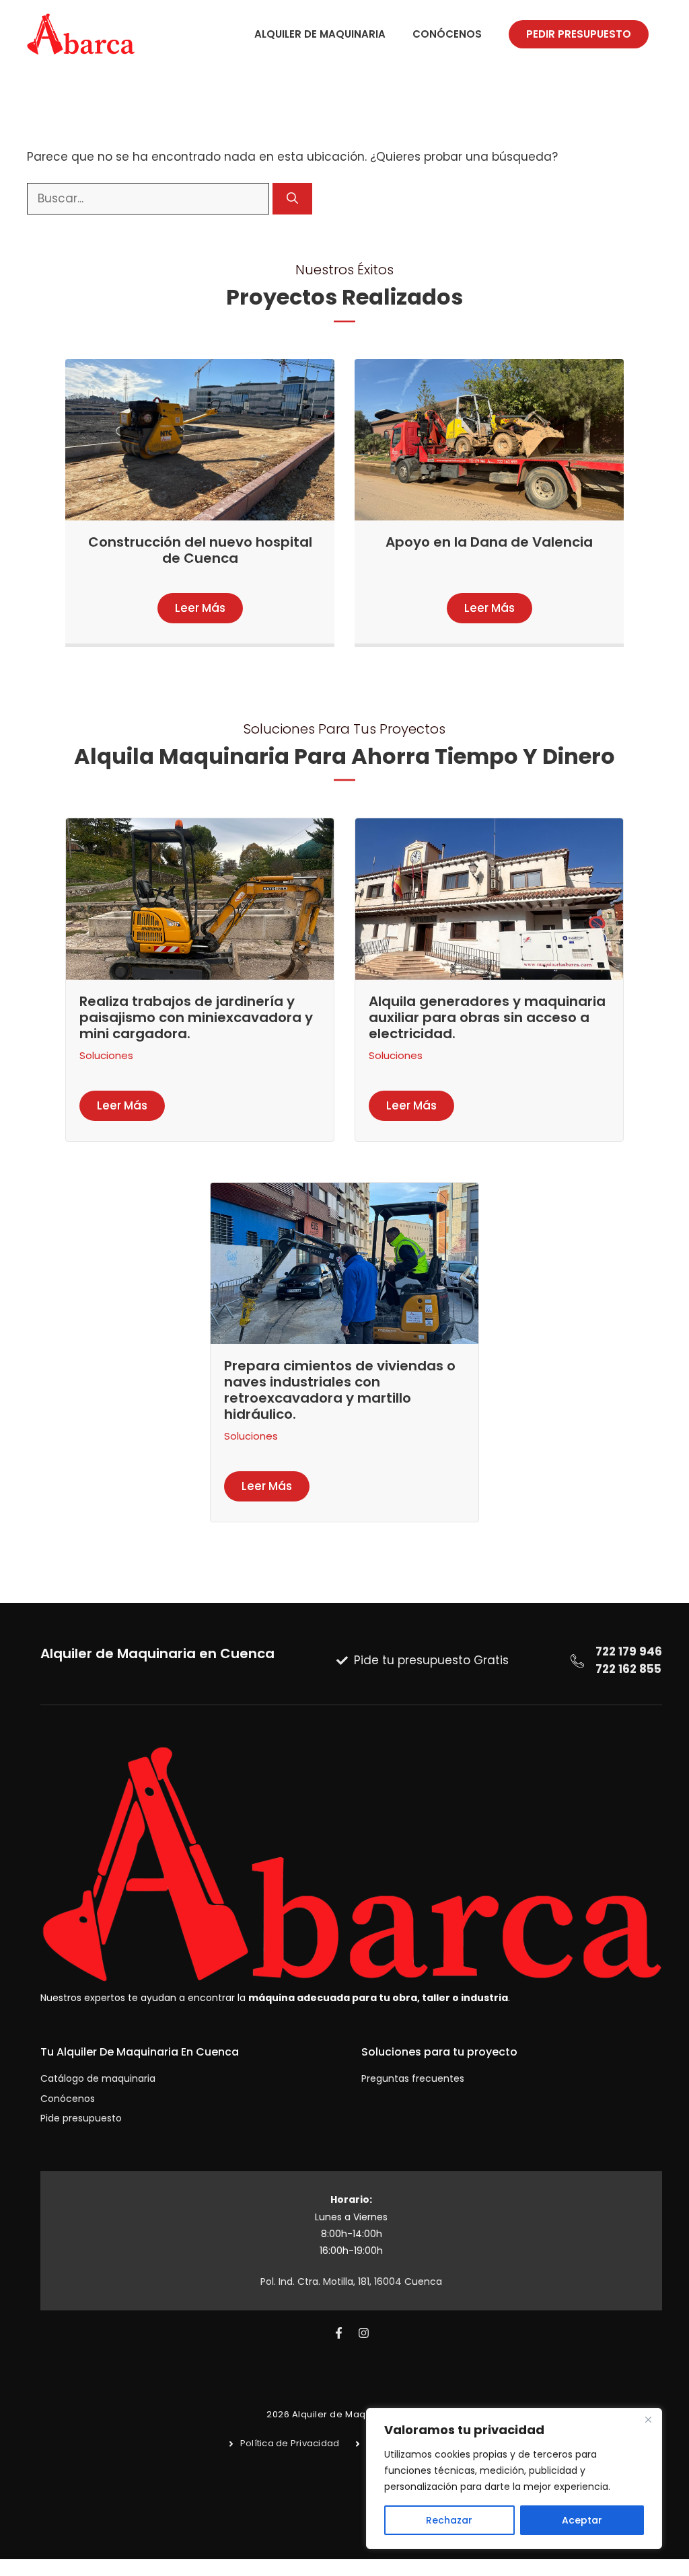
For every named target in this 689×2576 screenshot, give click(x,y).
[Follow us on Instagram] (364, 2333)
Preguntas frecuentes (413, 2078)
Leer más (200, 608)
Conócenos (447, 34)
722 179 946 (629, 1651)
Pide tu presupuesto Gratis (431, 1660)
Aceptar (582, 2520)
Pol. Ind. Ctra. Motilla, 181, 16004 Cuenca (351, 2281)
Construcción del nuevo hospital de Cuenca (200, 550)
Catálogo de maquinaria (98, 2078)
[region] (514, 2479)
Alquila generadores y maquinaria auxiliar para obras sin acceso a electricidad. (487, 1017)
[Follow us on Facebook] (339, 2333)
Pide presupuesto (81, 2118)
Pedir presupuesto (579, 34)
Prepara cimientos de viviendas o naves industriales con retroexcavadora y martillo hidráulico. (340, 1390)
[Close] (648, 2419)
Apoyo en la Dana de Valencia (489, 542)
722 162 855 (628, 1669)
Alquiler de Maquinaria (320, 34)
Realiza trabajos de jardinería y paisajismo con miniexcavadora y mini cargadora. (196, 1017)
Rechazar (449, 2520)
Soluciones (106, 1055)
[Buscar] (292, 199)
